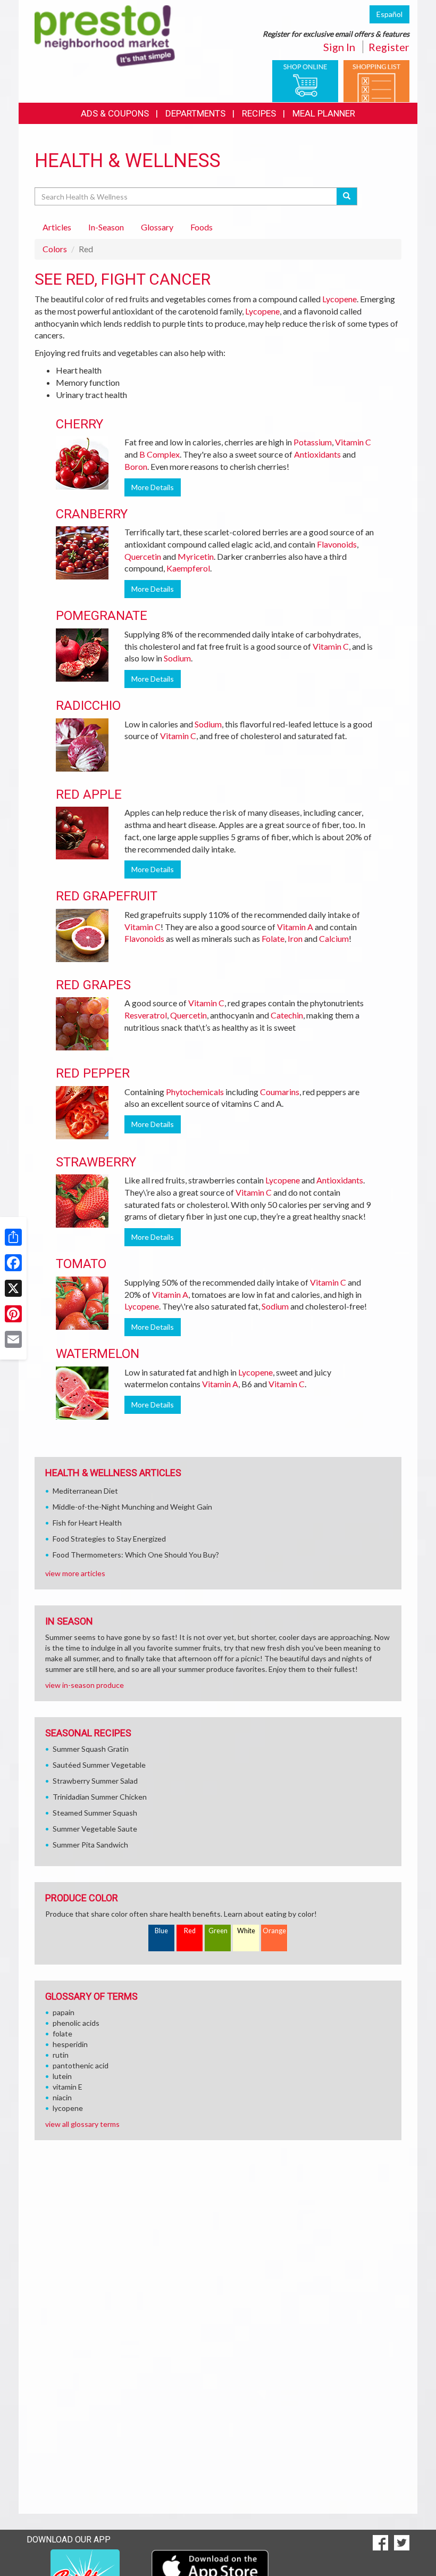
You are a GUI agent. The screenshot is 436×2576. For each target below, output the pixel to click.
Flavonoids (337, 544)
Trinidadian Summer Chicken (100, 1797)
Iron (295, 938)
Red (190, 1931)
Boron (136, 466)
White (246, 1931)
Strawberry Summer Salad (95, 1781)
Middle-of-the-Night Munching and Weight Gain (132, 1507)
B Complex (160, 454)
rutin (61, 2055)
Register (389, 47)
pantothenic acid (81, 2065)
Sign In (339, 47)
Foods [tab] (202, 227)
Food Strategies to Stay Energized (109, 1539)
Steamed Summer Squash (95, 1813)
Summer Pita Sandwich (90, 1845)
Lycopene (339, 299)
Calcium (334, 938)
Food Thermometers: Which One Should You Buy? (136, 1555)
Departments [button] (195, 113)
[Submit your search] (347, 196)
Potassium (313, 442)
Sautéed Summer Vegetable (99, 1765)
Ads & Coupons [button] (115, 113)
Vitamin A (295, 927)
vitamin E (68, 2087)
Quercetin (143, 556)
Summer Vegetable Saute (95, 1829)
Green (218, 1931)
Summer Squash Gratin (91, 1749)
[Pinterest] (13, 1314)
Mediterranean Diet (85, 1491)
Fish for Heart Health (87, 1523)
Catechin (287, 1015)
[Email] (13, 1339)
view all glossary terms (82, 2124)
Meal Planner (324, 113)
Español (389, 14)
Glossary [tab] (157, 227)
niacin (62, 2097)
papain (64, 2012)
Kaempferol (188, 568)
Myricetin (196, 556)
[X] (13, 1288)
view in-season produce (85, 1685)
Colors (55, 249)
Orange (274, 1931)
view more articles (75, 1573)
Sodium (177, 658)
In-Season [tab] (106, 227)
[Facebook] (13, 1263)
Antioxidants (317, 454)
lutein (62, 2076)
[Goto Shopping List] (376, 80)
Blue (161, 1931)
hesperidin (70, 2044)
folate (62, 2034)
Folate (273, 938)
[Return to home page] (105, 35)
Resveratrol (146, 1015)
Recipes (259, 113)
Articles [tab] (57, 227)
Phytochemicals (195, 1092)
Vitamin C (353, 442)
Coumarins (280, 1092)
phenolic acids (76, 2023)
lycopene (68, 2108)
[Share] (13, 1237)
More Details (153, 487)
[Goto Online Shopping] (305, 80)
